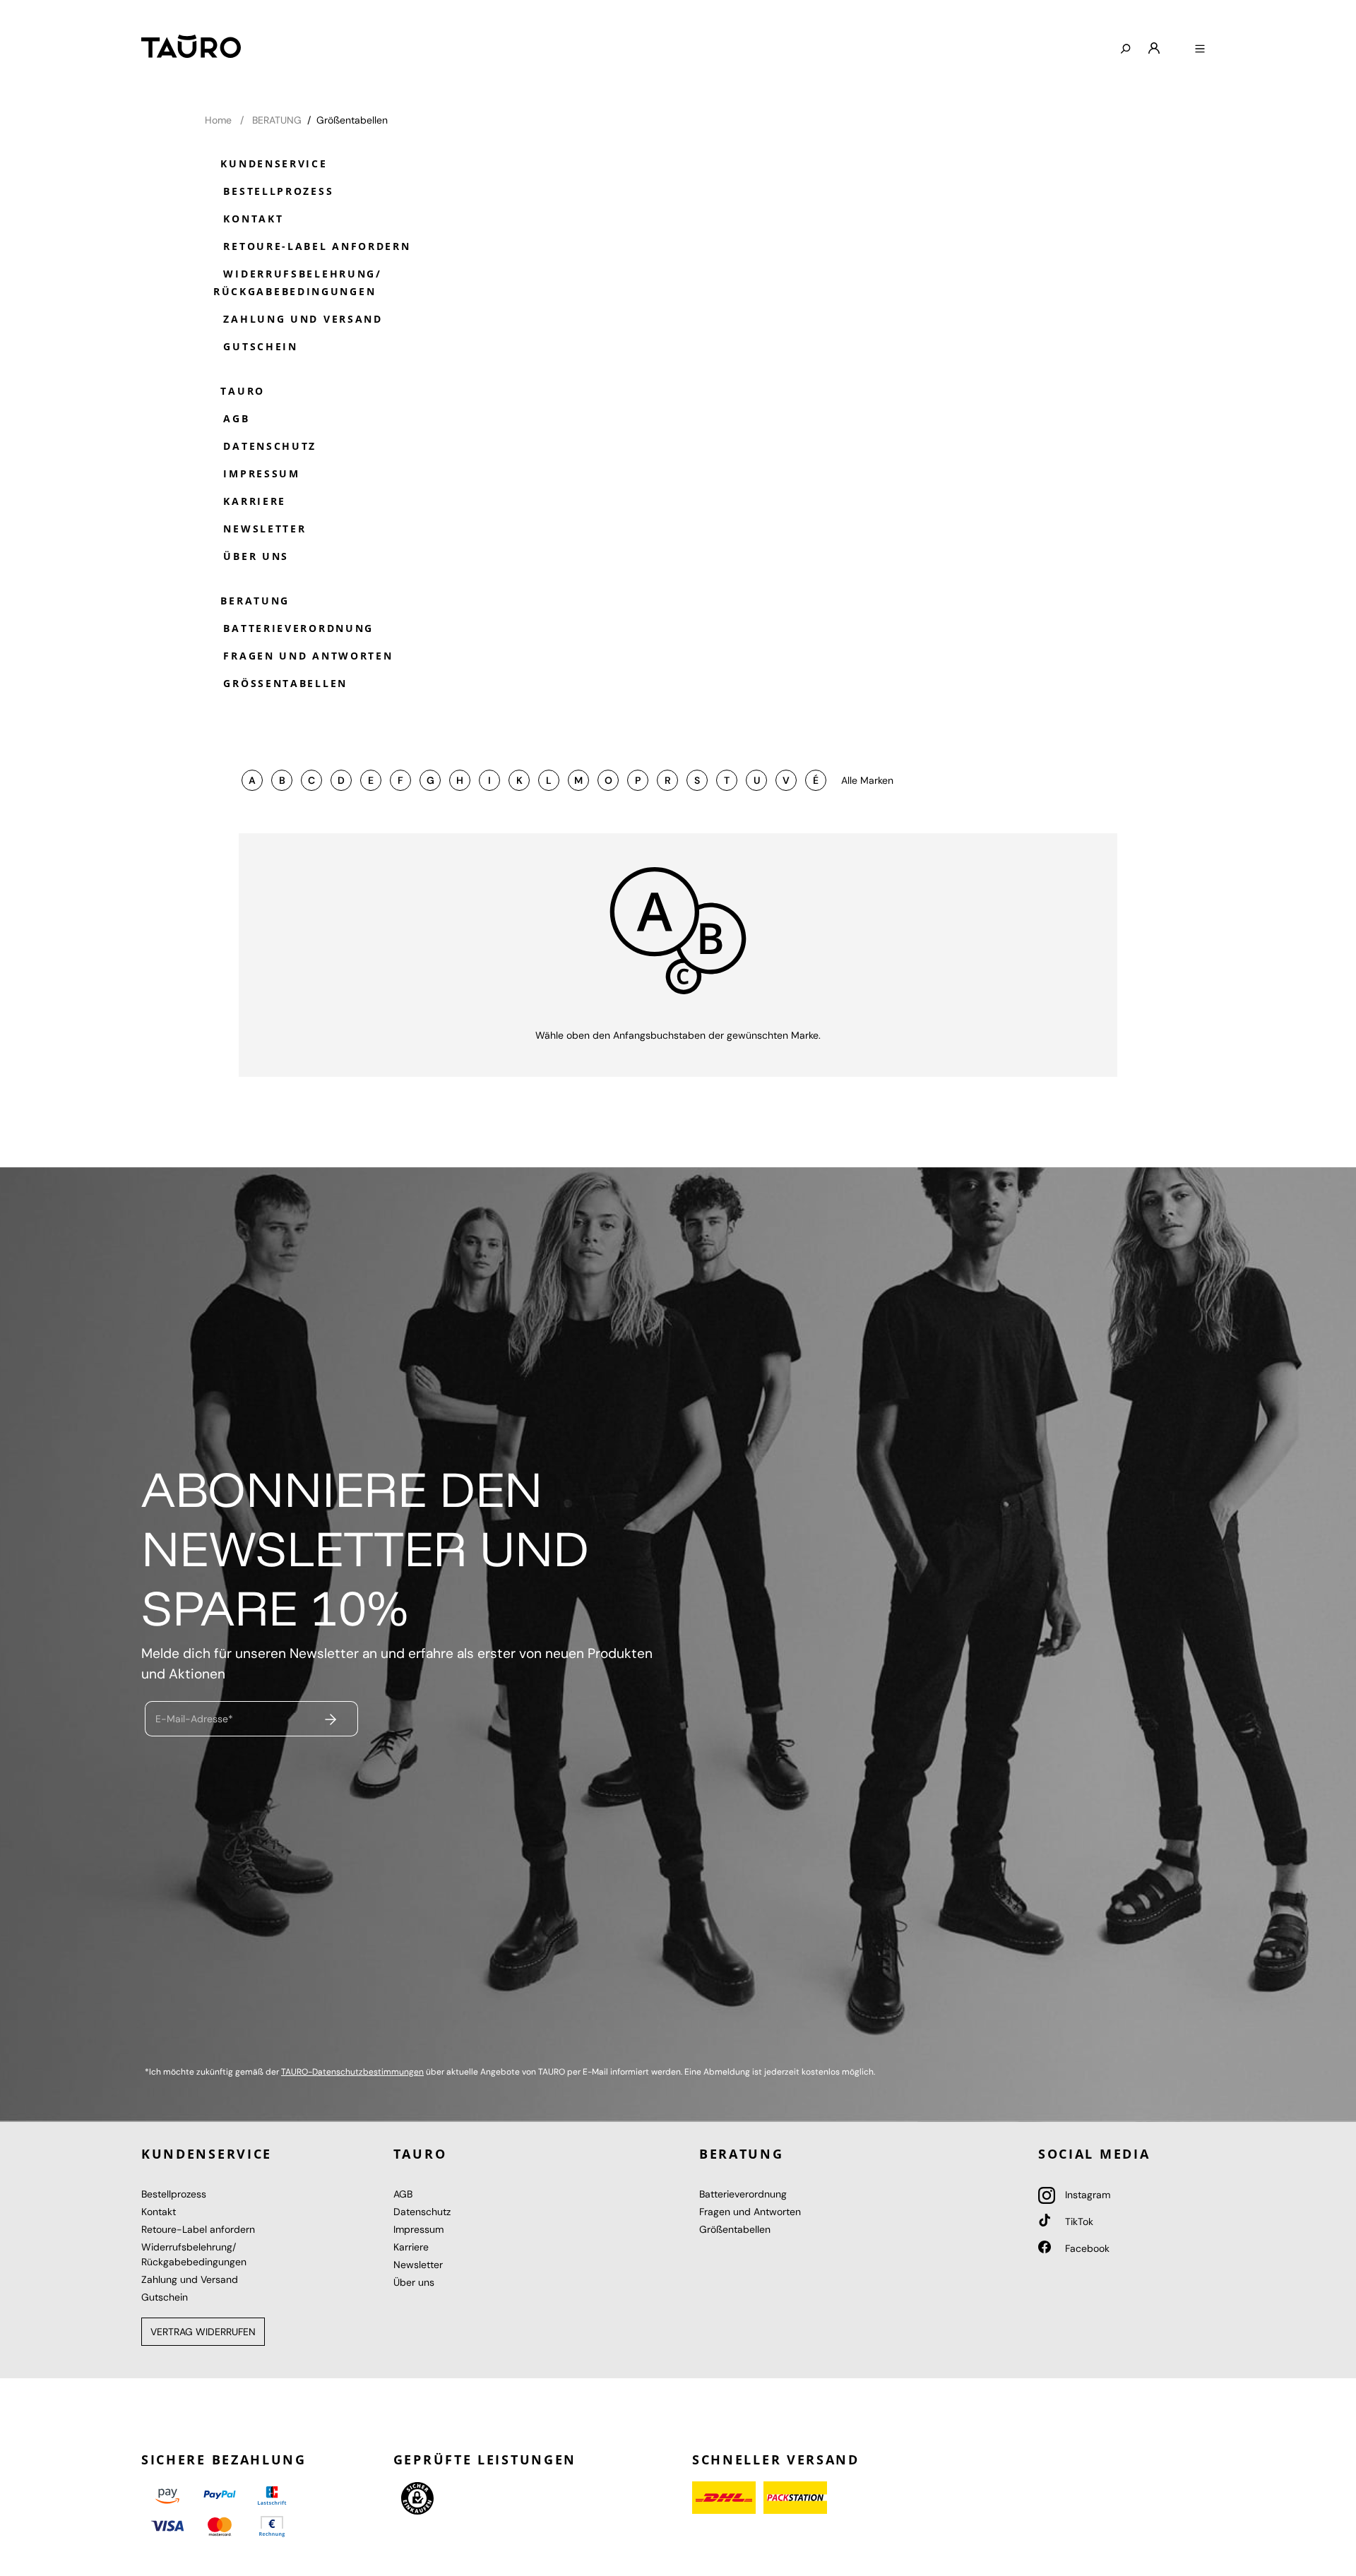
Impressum (260, 473)
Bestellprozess (276, 191)
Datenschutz (268, 446)
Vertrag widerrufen (203, 2332)
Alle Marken (867, 780)
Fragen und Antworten (306, 656)
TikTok (1078, 2222)
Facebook (1086, 2248)
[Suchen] (1125, 49)
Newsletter (263, 529)
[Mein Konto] (1154, 49)
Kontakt (251, 219)
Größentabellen (283, 683)
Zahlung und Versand (301, 319)
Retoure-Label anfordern (315, 246)
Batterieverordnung (296, 628)
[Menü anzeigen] (1200, 49)
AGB (234, 418)
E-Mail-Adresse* (194, 1719)
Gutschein (258, 346)
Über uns (254, 556)
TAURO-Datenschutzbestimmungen (352, 2072)
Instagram (1086, 2195)
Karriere (252, 501)
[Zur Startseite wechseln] (191, 46)
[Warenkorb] (1177, 43)
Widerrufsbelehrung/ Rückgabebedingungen (298, 282)
